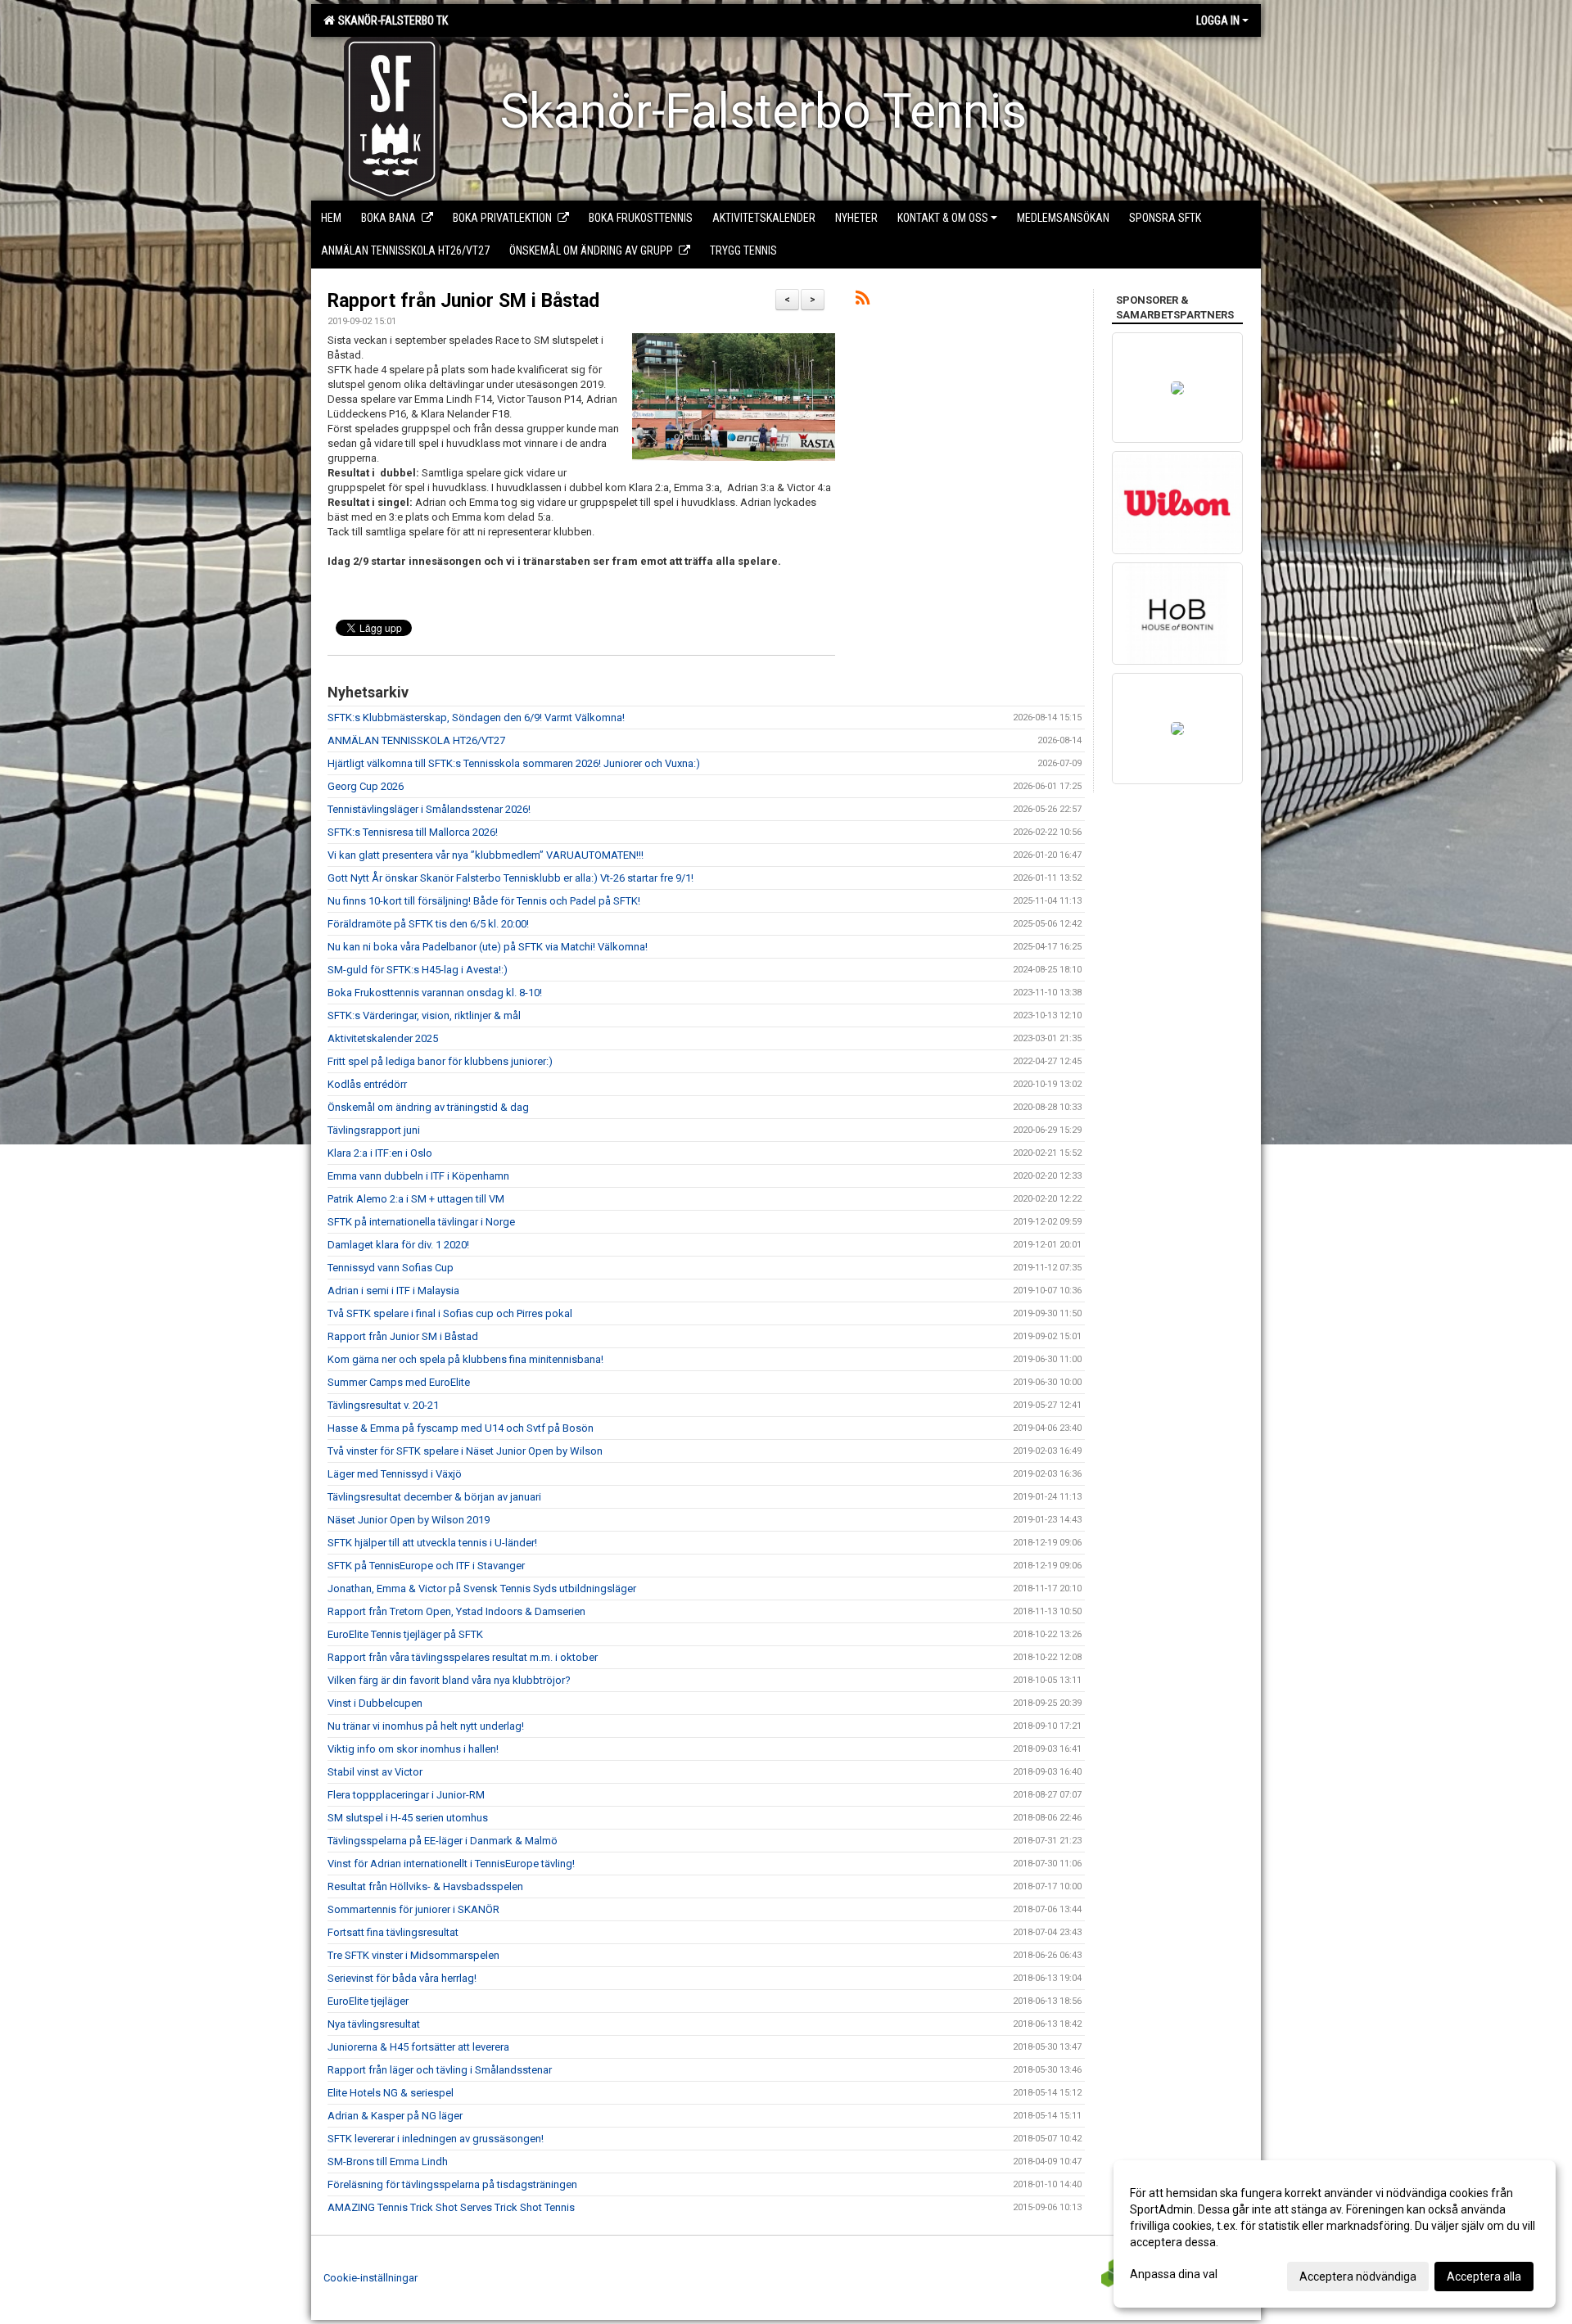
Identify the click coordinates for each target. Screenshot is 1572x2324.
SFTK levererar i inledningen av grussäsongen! (436, 2139)
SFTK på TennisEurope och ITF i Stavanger (426, 1566)
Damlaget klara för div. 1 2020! (398, 1245)
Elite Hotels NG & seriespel (391, 2093)
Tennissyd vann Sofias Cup (391, 1268)
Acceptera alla (1484, 2277)
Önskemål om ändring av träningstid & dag (428, 1107)
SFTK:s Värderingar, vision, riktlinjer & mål (424, 1015)
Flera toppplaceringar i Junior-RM (406, 1795)
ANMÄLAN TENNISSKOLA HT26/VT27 (416, 740)
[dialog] (1335, 2234)
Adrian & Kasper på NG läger (395, 2116)
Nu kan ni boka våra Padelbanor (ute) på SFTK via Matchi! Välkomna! (488, 947)
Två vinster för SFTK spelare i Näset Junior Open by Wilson (465, 1451)
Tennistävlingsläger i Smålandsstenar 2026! (429, 809)
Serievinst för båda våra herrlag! (402, 1978)
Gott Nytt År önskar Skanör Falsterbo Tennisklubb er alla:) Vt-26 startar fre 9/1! (510, 878)
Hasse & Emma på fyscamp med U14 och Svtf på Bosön (461, 1428)
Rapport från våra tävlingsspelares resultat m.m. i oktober (463, 1657)
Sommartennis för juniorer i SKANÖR (413, 1909)
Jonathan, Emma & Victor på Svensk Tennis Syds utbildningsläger (482, 1588)
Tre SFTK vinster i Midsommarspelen (413, 1955)
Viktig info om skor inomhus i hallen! (413, 1749)
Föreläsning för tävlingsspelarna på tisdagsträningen (452, 2184)
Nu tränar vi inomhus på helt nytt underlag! (426, 1726)
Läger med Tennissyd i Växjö (395, 1474)
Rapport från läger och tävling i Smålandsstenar (440, 2070)
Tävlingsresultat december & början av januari (434, 1497)
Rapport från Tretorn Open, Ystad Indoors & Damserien (456, 1611)
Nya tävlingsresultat (374, 2024)
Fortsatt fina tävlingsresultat (393, 1932)
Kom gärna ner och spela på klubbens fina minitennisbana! (465, 1359)
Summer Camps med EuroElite (399, 1382)
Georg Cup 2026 (366, 786)
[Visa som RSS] (863, 301)
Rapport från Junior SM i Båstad (463, 301)
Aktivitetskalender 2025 (383, 1038)
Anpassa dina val (1174, 2274)
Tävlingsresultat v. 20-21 (383, 1405)
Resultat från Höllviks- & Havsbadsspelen (425, 1886)
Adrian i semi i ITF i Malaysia (393, 1291)
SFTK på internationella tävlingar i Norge (421, 1222)
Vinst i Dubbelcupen (375, 1703)
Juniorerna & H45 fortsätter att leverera (418, 2047)
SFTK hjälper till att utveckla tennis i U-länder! (432, 1543)
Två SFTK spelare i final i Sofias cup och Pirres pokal (450, 1313)
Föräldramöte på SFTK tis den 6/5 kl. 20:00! (428, 924)
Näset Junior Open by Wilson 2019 (409, 1520)
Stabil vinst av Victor (375, 1772)
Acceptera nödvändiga (1358, 2277)
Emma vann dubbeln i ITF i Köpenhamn (418, 1176)
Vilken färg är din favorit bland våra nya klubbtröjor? (449, 1680)
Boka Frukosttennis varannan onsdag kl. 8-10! (435, 993)
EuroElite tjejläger (368, 2001)
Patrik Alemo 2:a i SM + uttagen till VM (416, 1199)
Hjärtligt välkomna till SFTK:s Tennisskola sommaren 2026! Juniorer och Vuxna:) (514, 763)
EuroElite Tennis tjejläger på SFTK (405, 1634)
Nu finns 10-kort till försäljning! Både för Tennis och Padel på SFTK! (484, 901)
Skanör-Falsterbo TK (391, 20)
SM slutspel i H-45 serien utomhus (408, 1818)
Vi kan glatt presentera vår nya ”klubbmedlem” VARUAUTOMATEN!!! (486, 855)
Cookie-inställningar (370, 2278)
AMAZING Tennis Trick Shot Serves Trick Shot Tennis (451, 2207)
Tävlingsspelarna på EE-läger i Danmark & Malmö (443, 1841)
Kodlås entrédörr (367, 1084)
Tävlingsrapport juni (374, 1130)
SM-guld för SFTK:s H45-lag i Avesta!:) (418, 970)
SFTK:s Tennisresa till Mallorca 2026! (413, 832)
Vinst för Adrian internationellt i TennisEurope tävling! (451, 1864)
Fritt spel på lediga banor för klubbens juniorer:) (440, 1061)
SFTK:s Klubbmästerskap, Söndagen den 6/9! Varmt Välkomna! (476, 718)
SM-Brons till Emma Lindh (388, 2162)
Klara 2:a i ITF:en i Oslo (380, 1153)
